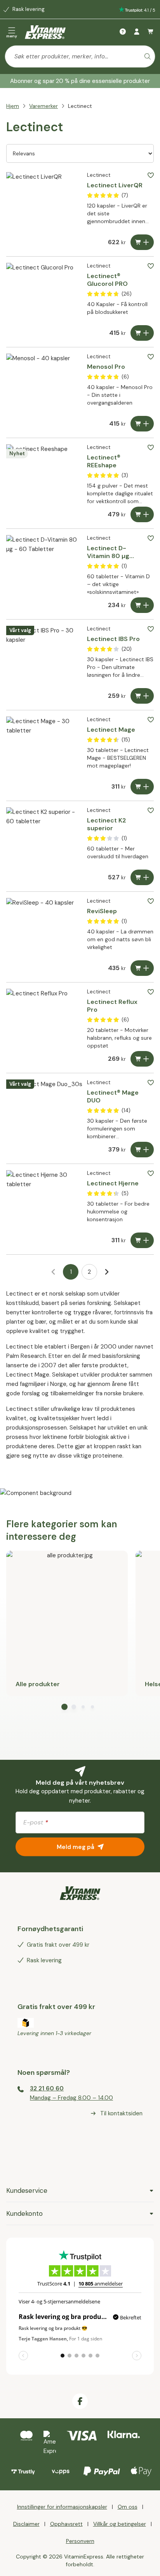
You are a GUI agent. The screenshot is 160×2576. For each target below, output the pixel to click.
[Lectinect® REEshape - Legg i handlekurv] (142, 514)
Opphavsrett (66, 2524)
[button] (151, 175)
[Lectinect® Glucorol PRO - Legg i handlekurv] (142, 333)
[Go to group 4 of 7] (92, 1707)
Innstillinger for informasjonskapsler (62, 2507)
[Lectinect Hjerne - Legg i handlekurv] (142, 1240)
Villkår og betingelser (120, 2524)
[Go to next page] (107, 1272)
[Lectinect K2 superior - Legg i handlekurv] (142, 877)
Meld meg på (76, 1847)
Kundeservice (27, 2190)
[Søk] (148, 56)
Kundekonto (24, 2213)
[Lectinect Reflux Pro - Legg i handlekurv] (142, 1059)
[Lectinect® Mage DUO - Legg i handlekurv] (142, 1150)
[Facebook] (80, 2401)
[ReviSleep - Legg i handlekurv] (142, 968)
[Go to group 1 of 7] (64, 1707)
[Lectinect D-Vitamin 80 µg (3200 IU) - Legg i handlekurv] (142, 605)
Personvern (80, 2541)
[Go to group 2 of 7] (74, 1707)
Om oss (128, 2507)
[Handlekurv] (151, 32)
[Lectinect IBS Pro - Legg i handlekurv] (142, 696)
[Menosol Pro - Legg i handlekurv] (142, 424)
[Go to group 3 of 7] (83, 1707)
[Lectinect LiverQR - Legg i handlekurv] (142, 242)
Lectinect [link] (80, 106)
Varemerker (43, 106)
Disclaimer (26, 2524)
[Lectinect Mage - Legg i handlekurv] (142, 787)
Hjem (13, 106)
